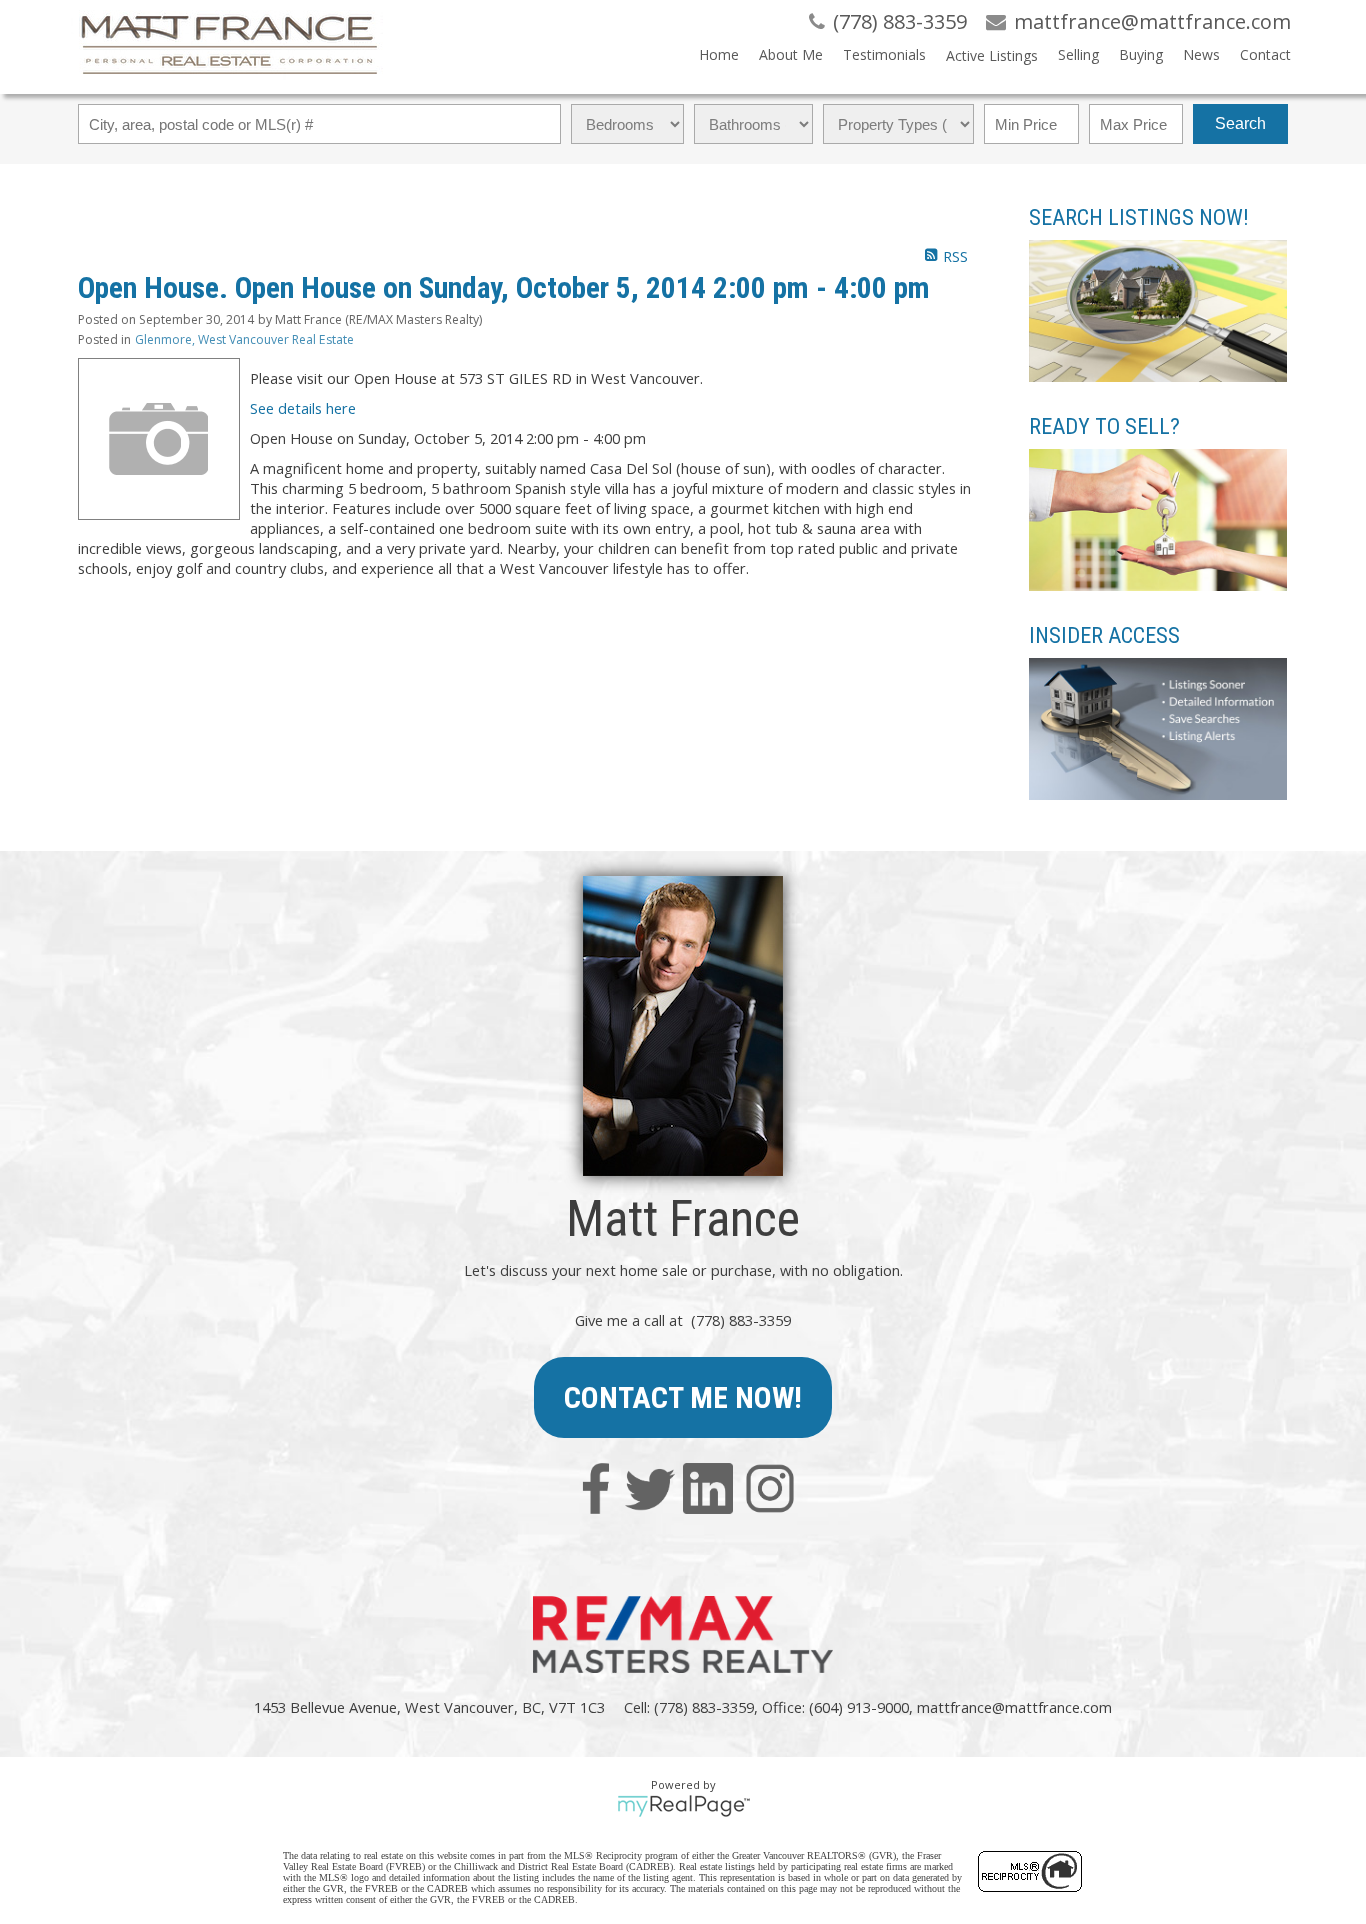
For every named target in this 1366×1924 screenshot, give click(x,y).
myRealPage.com (683, 1806)
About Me (791, 54)
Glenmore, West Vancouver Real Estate (244, 339)
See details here (303, 408)
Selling (1078, 54)
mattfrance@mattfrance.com (1014, 1707)
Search (1240, 123)
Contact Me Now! (683, 1397)
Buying (1141, 54)
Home (719, 54)
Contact (1265, 54)
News (1201, 54)
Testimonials (884, 54)
